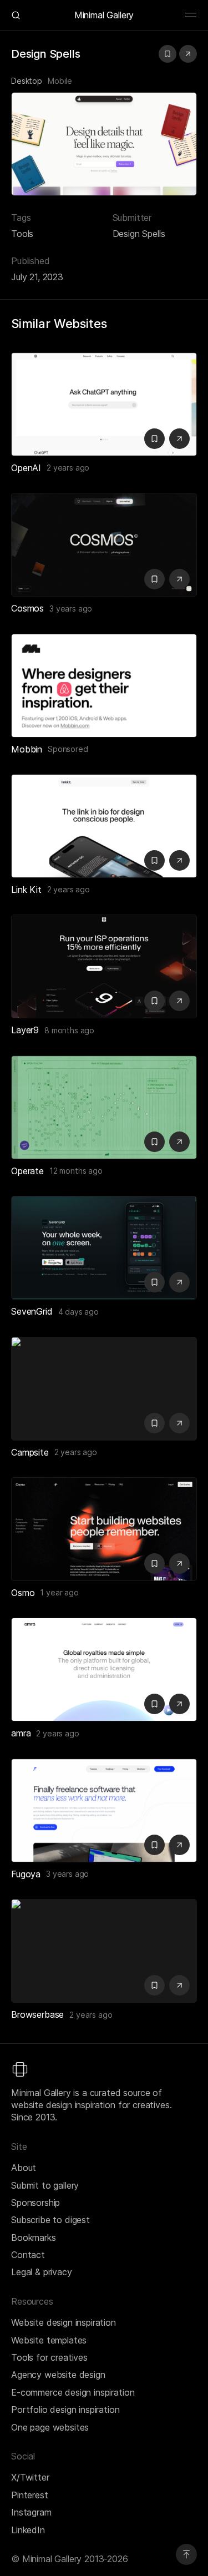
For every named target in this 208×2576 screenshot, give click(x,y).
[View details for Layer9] (104, 966)
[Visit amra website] (179, 1704)
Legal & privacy (42, 2272)
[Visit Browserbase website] (179, 1985)
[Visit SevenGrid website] (179, 1282)
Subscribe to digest (50, 2220)
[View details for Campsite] (104, 1389)
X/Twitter (30, 2477)
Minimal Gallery (104, 15)
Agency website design (58, 2375)
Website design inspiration (64, 2322)
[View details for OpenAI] (104, 404)
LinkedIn (28, 2530)
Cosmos (27, 608)
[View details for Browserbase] (104, 1951)
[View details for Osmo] (104, 1529)
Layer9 (25, 1030)
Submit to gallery (45, 2185)
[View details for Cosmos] (104, 545)
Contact (28, 2255)
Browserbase (37, 2014)
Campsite (30, 1452)
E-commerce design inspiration (73, 2392)
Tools (22, 234)
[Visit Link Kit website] (179, 860)
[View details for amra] (104, 1670)
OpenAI (26, 468)
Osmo (23, 1593)
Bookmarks (34, 2237)
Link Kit (26, 890)
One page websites (50, 2427)
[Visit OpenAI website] (179, 439)
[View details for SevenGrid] (104, 1248)
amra (21, 1733)
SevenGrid (32, 1311)
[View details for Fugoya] (104, 1810)
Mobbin (27, 749)
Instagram (31, 2512)
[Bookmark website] (168, 54)
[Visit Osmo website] (179, 1564)
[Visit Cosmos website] (179, 579)
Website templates (49, 2340)
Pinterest (30, 2495)
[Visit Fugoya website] (179, 1845)
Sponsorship (35, 2203)
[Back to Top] (186, 2554)
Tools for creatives (49, 2357)
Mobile (60, 81)
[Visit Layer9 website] (179, 1001)
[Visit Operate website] (179, 1142)
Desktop (27, 81)
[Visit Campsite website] (179, 1423)
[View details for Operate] (104, 1107)
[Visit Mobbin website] (104, 686)
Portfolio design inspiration (65, 2410)
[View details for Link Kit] (104, 826)
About (24, 2168)
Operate (27, 1171)
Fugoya (26, 1874)
